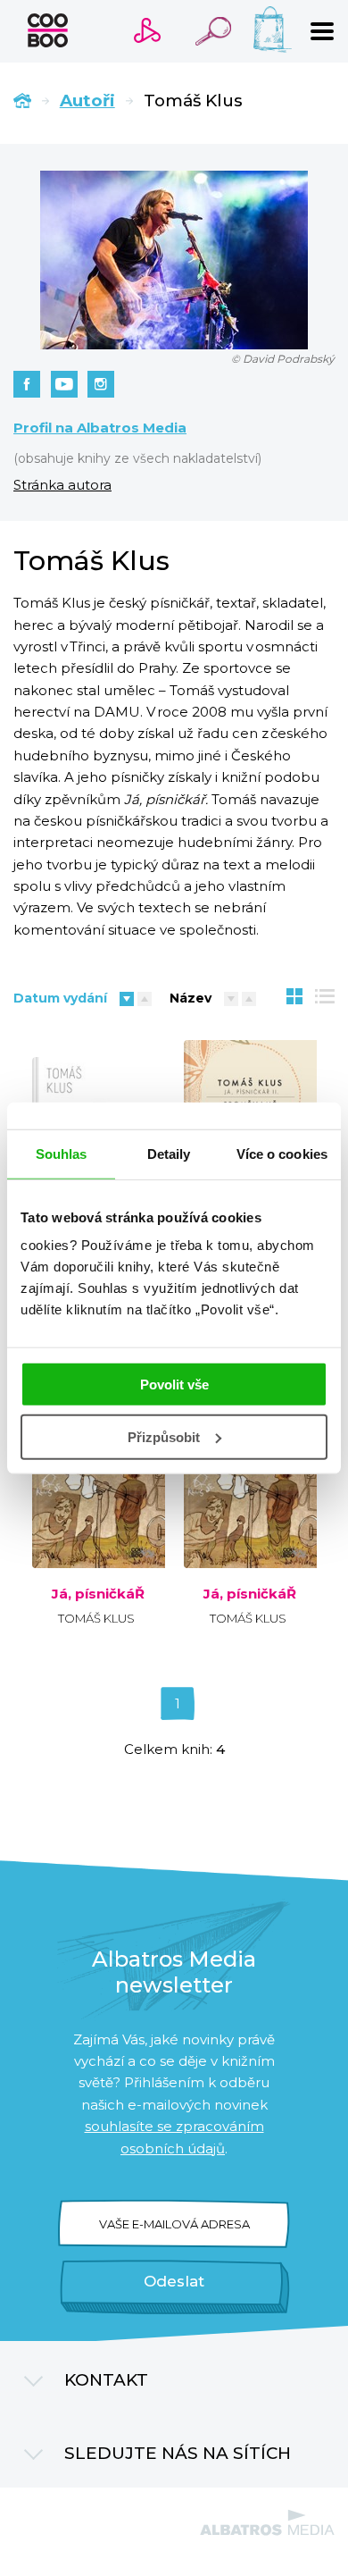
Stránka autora (62, 485)
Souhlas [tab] (62, 1153)
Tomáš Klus (96, 1618)
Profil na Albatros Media (100, 428)
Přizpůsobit (164, 1437)
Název (191, 998)
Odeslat (174, 2281)
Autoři (87, 101)
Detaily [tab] (169, 1153)
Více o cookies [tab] (282, 1153)
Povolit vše (174, 1384)
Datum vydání (60, 998)
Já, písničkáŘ (98, 1594)
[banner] (48, 30)
